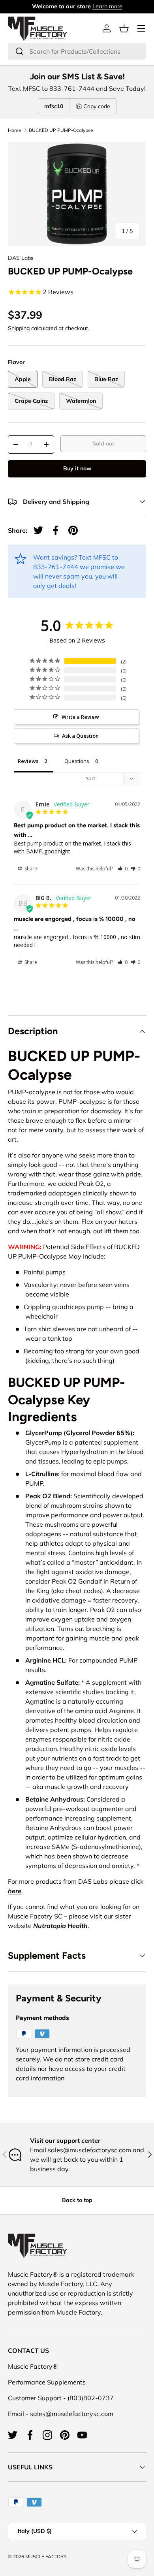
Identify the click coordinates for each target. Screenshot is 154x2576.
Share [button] (30, 869)
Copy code (97, 106)
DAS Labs (21, 258)
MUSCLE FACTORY (46, 2556)
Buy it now (77, 468)
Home (15, 130)
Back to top (77, 2200)
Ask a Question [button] (80, 736)
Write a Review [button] (80, 717)
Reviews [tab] (28, 761)
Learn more (107, 6)
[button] (124, 28)
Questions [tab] (77, 761)
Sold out (103, 443)
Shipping (19, 328)
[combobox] (77, 51)
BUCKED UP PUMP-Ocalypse (61, 130)
